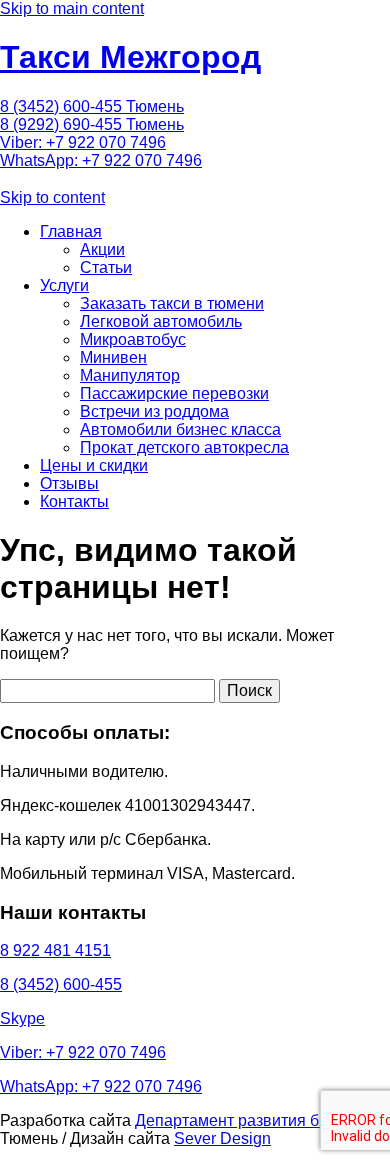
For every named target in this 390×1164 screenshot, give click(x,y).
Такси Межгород (130, 57)
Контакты (74, 501)
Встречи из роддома (154, 411)
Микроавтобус (133, 339)
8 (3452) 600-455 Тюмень (92, 106)
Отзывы (69, 483)
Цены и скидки (94, 465)
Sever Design (222, 1138)
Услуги (64, 285)
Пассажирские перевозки (174, 393)
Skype (22, 1018)
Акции (102, 249)
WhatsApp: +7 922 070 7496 (101, 160)
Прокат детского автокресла (184, 447)
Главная (71, 231)
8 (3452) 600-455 (61, 984)
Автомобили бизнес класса (180, 429)
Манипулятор (130, 375)
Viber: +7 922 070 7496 (83, 142)
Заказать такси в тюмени (172, 303)
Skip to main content (72, 8)
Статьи (106, 267)
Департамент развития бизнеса (252, 1120)
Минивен (113, 357)
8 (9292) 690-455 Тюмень (92, 124)
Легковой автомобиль (161, 321)
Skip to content (52, 197)
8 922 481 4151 (55, 950)
